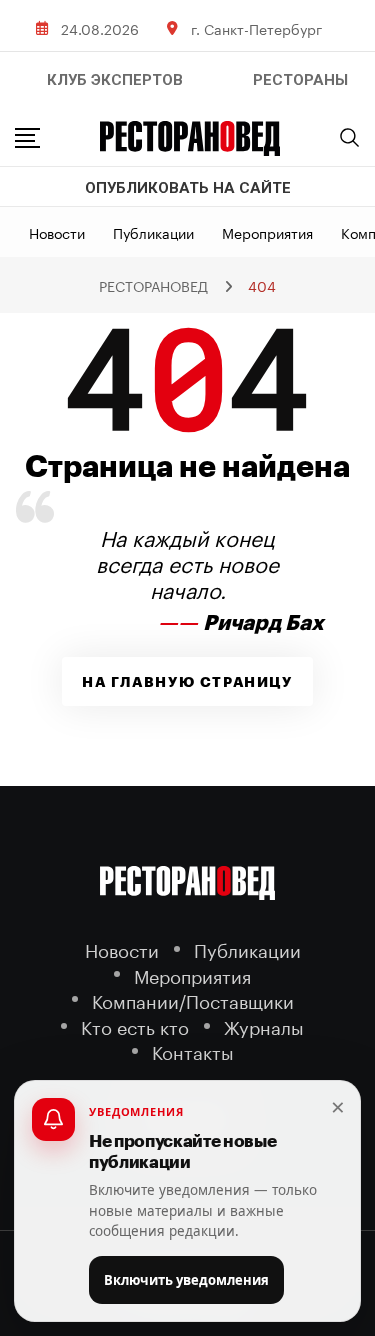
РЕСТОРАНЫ (300, 80)
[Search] (350, 137)
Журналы (264, 1025)
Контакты (193, 1050)
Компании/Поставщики (193, 999)
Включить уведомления (186, 1280)
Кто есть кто (135, 1025)
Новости (57, 232)
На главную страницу (187, 682)
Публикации (153, 232)
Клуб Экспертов (115, 80)
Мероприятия (267, 232)
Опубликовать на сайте (188, 188)
